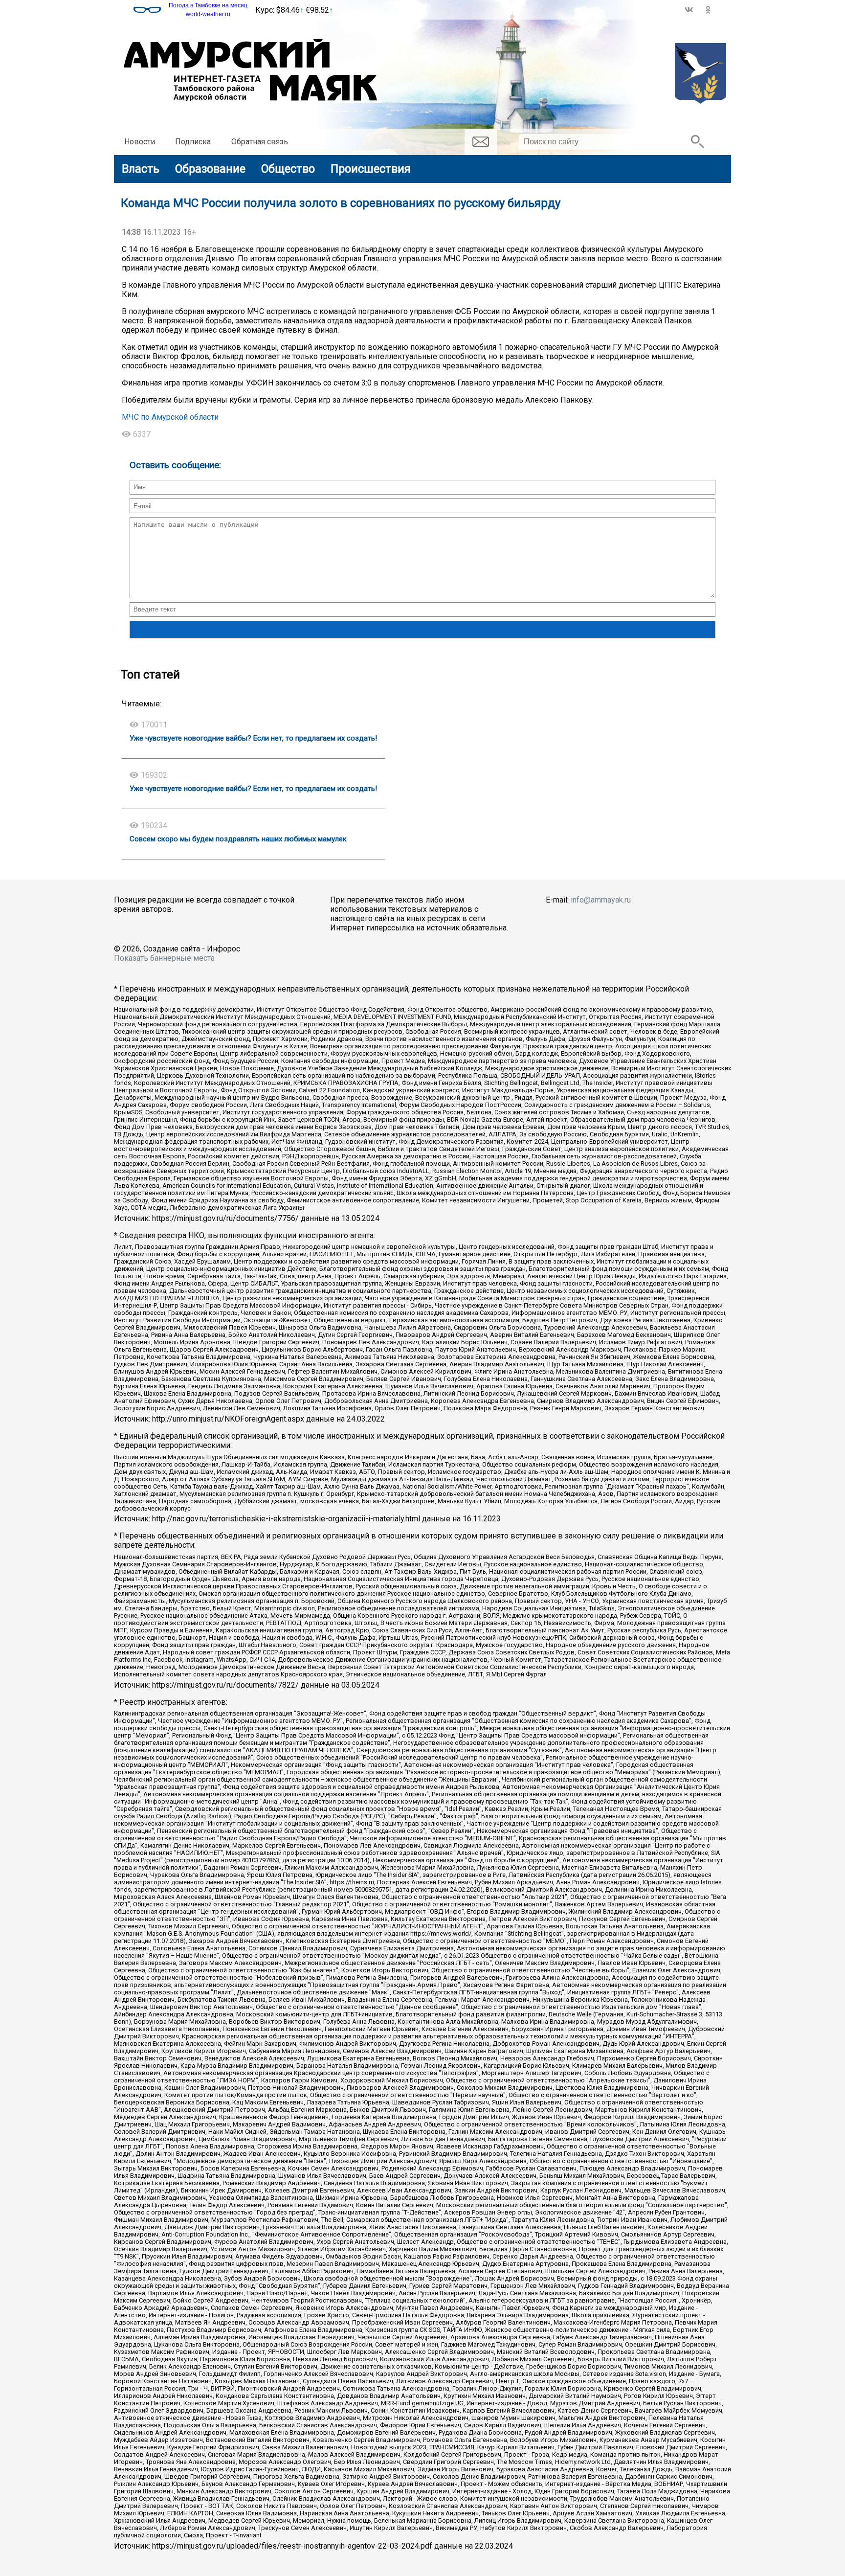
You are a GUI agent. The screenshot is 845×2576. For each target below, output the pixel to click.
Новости (140, 142)
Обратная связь (260, 142)
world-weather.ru (208, 14)
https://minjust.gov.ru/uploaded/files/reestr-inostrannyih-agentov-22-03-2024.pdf (292, 2546)
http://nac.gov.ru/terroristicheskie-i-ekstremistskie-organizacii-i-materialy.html (286, 1519)
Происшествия (371, 169)
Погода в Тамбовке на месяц (208, 5)
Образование (210, 169)
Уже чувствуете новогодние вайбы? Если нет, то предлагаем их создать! (253, 738)
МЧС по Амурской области (170, 417)
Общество (288, 169)
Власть (141, 169)
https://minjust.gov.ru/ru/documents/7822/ (225, 1685)
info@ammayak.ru (601, 900)
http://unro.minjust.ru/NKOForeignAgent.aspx (228, 1419)
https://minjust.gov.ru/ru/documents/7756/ (225, 1218)
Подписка (193, 142)
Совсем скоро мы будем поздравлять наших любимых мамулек (238, 839)
